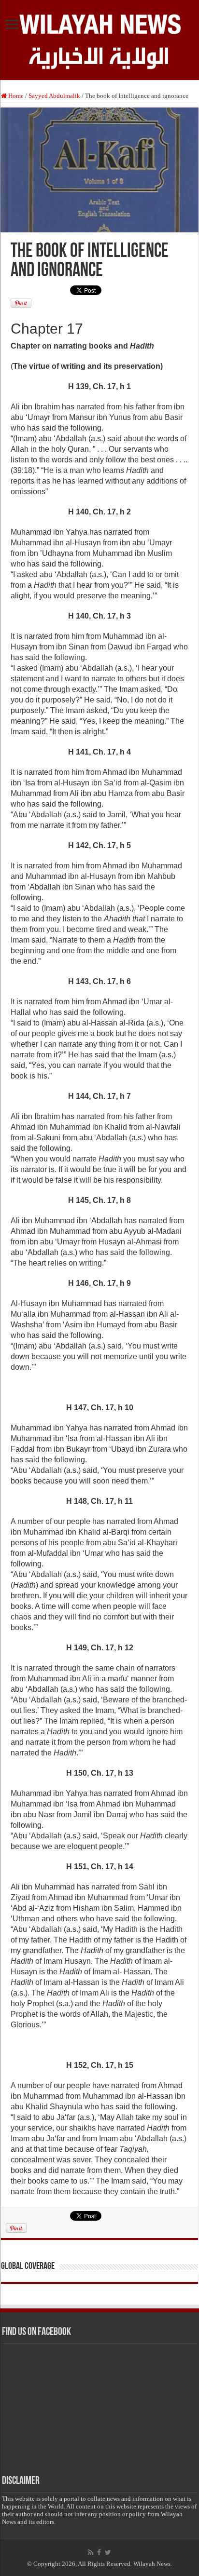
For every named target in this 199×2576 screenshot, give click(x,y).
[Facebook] (99, 2552)
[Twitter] (108, 2552)
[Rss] (91, 2552)
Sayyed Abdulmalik (54, 96)
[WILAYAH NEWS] (99, 23)
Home (15, 96)
